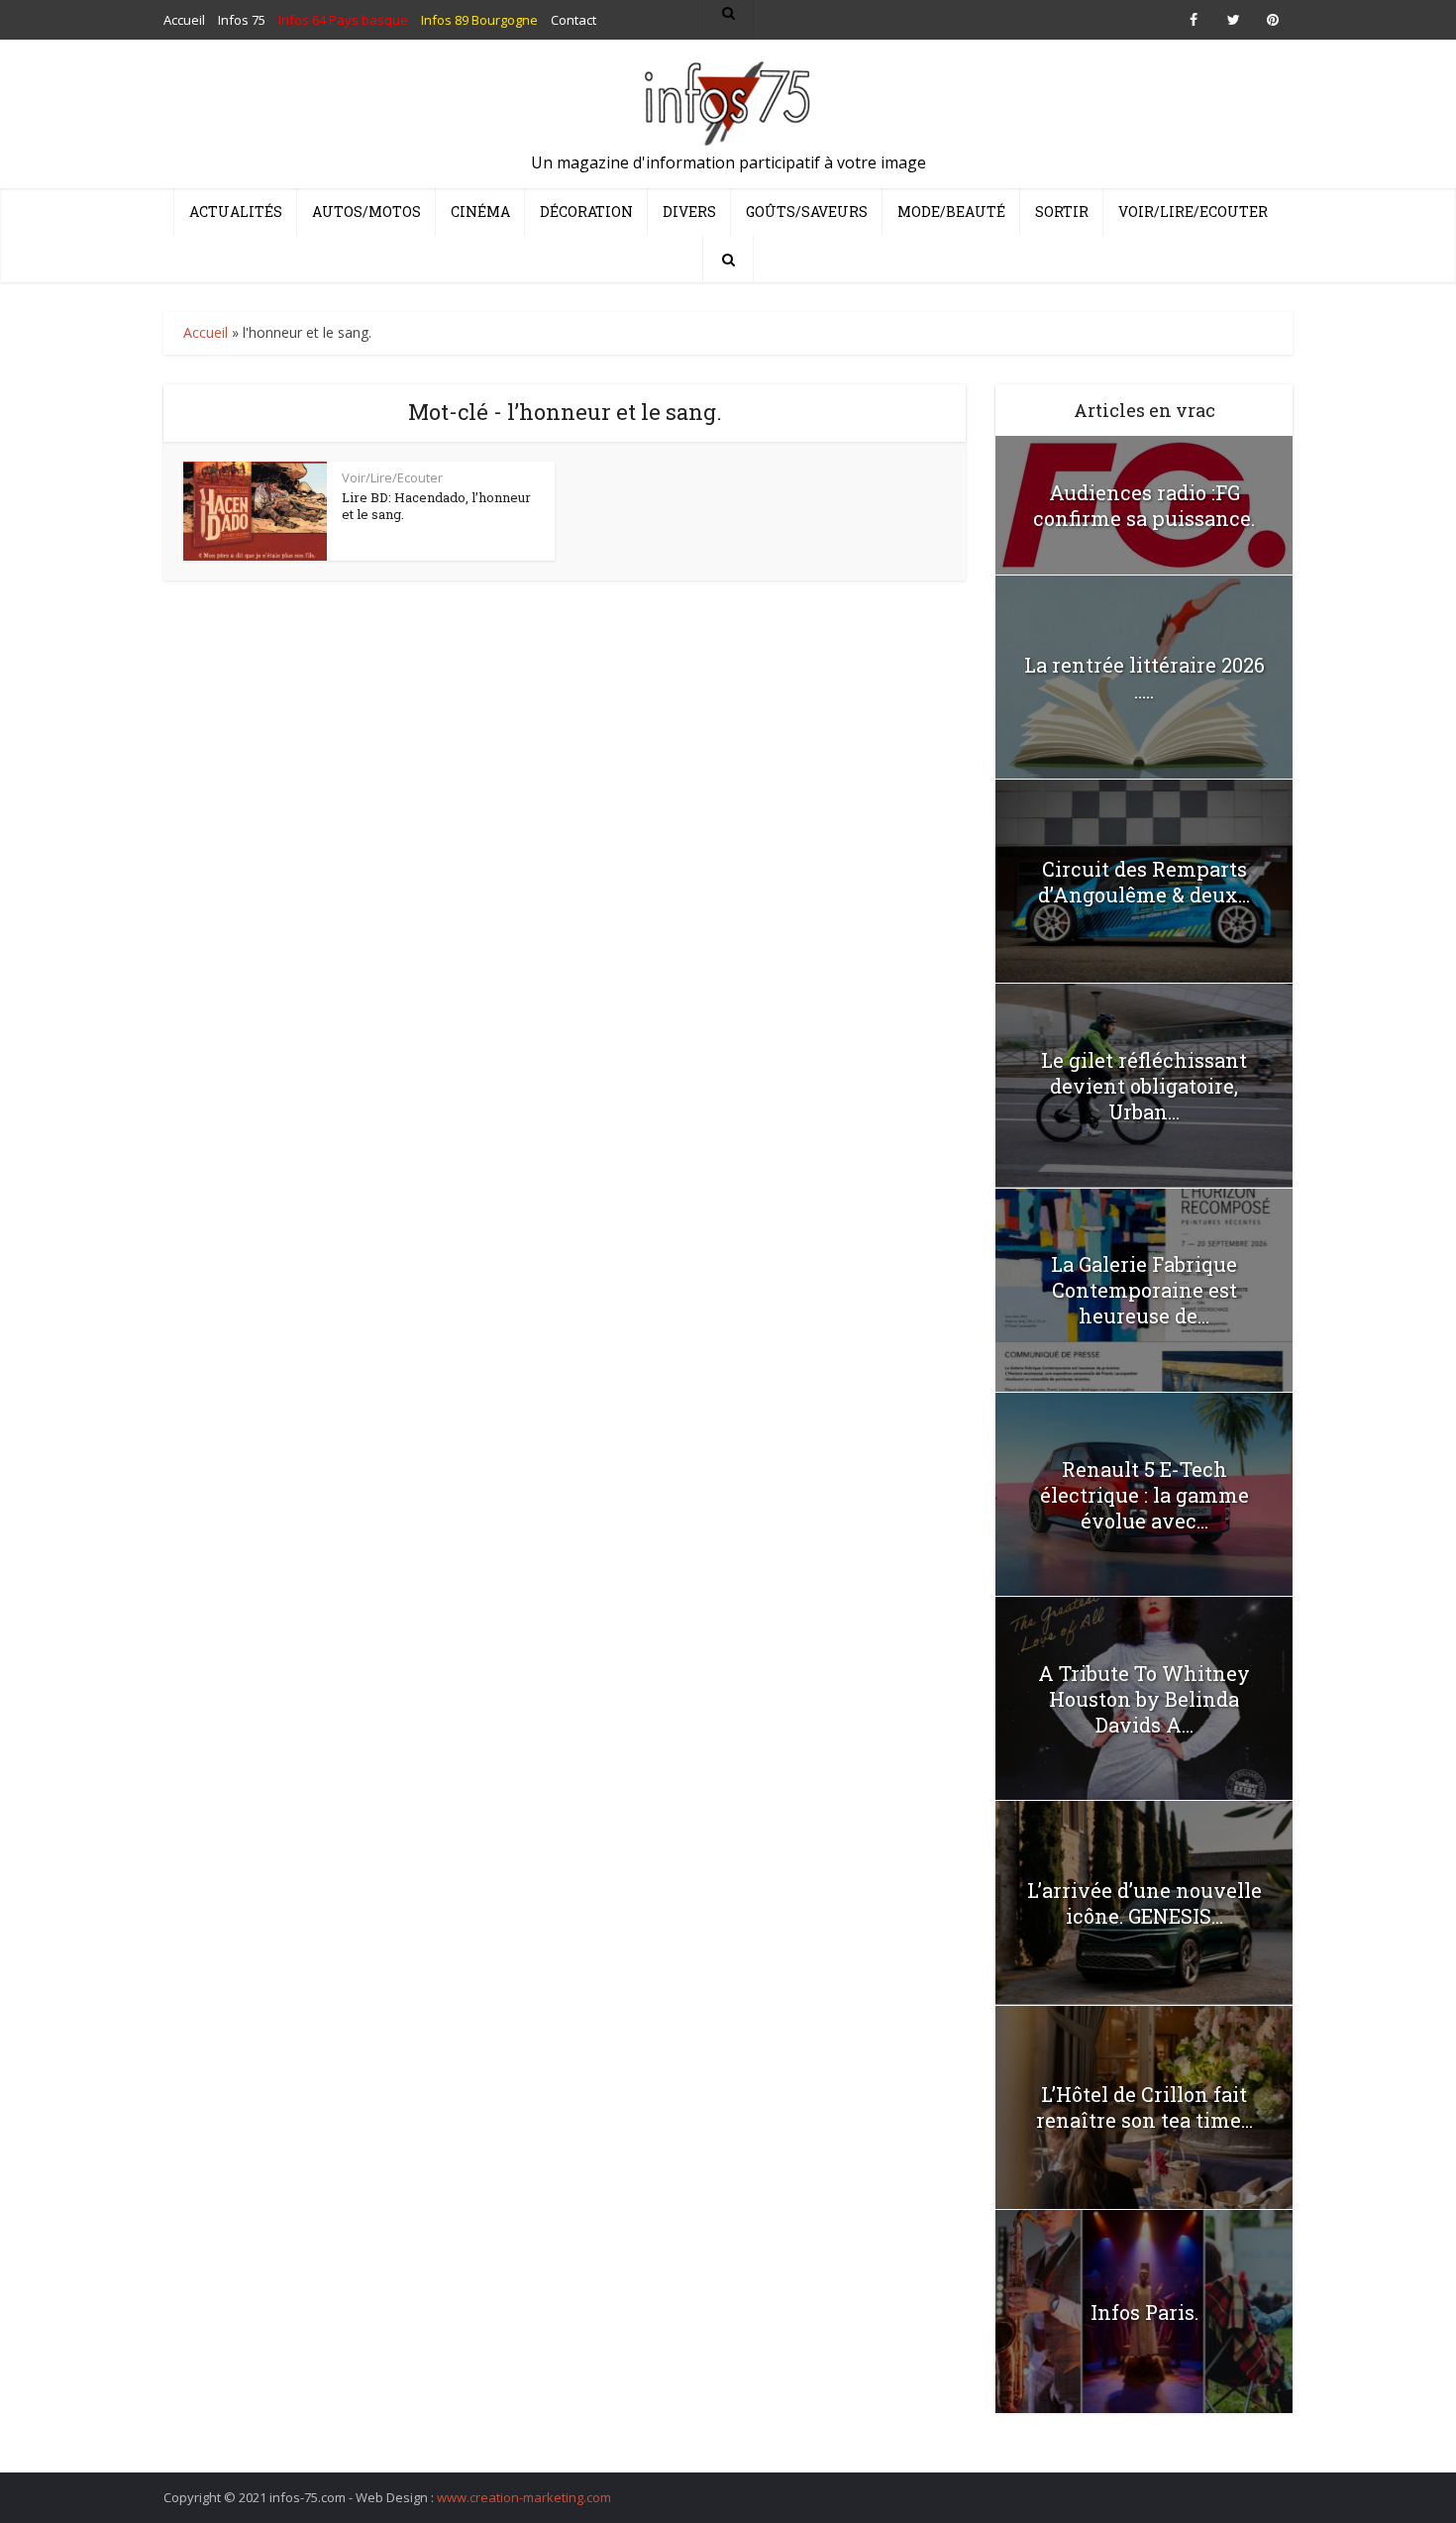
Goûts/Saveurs (807, 211)
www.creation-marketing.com (524, 2497)
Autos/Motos (366, 211)
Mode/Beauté (951, 211)
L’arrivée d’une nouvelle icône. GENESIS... (1144, 1903)
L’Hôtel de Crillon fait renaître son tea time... (1144, 2107)
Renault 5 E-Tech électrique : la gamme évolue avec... (1144, 1495)
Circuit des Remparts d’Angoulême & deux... (1144, 882)
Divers (689, 211)
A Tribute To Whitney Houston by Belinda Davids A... (1144, 1699)
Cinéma (480, 211)
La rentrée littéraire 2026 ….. (1144, 678)
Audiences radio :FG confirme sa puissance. (1144, 505)
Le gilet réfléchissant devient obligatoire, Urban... (1144, 1086)
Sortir (1062, 211)
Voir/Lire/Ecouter (1193, 211)
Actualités (236, 211)
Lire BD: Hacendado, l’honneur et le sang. (436, 506)
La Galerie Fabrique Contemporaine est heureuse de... (1144, 1290)
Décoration (586, 211)
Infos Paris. (1144, 2312)
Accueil (206, 332)
